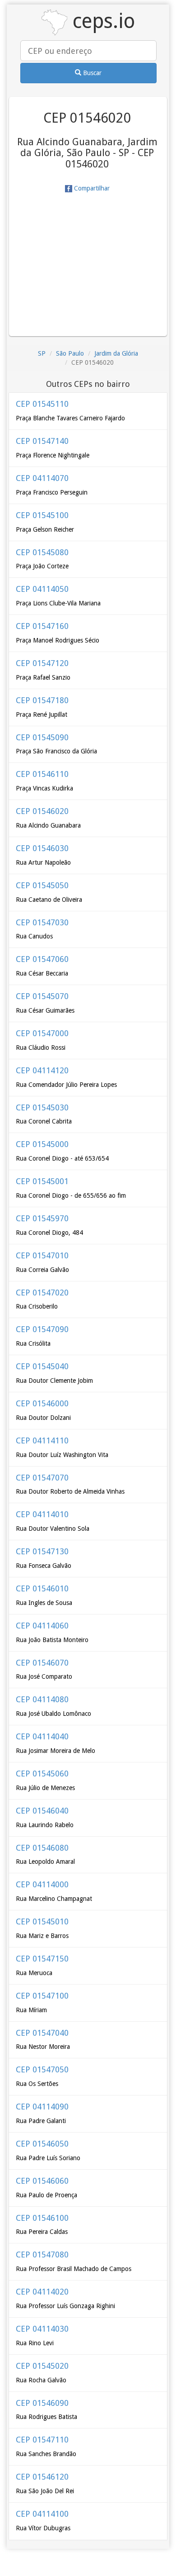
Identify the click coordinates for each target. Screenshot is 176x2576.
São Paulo (70, 353)
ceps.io (101, 21)
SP (42, 353)
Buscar (91, 73)
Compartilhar (91, 188)
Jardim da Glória (116, 353)
